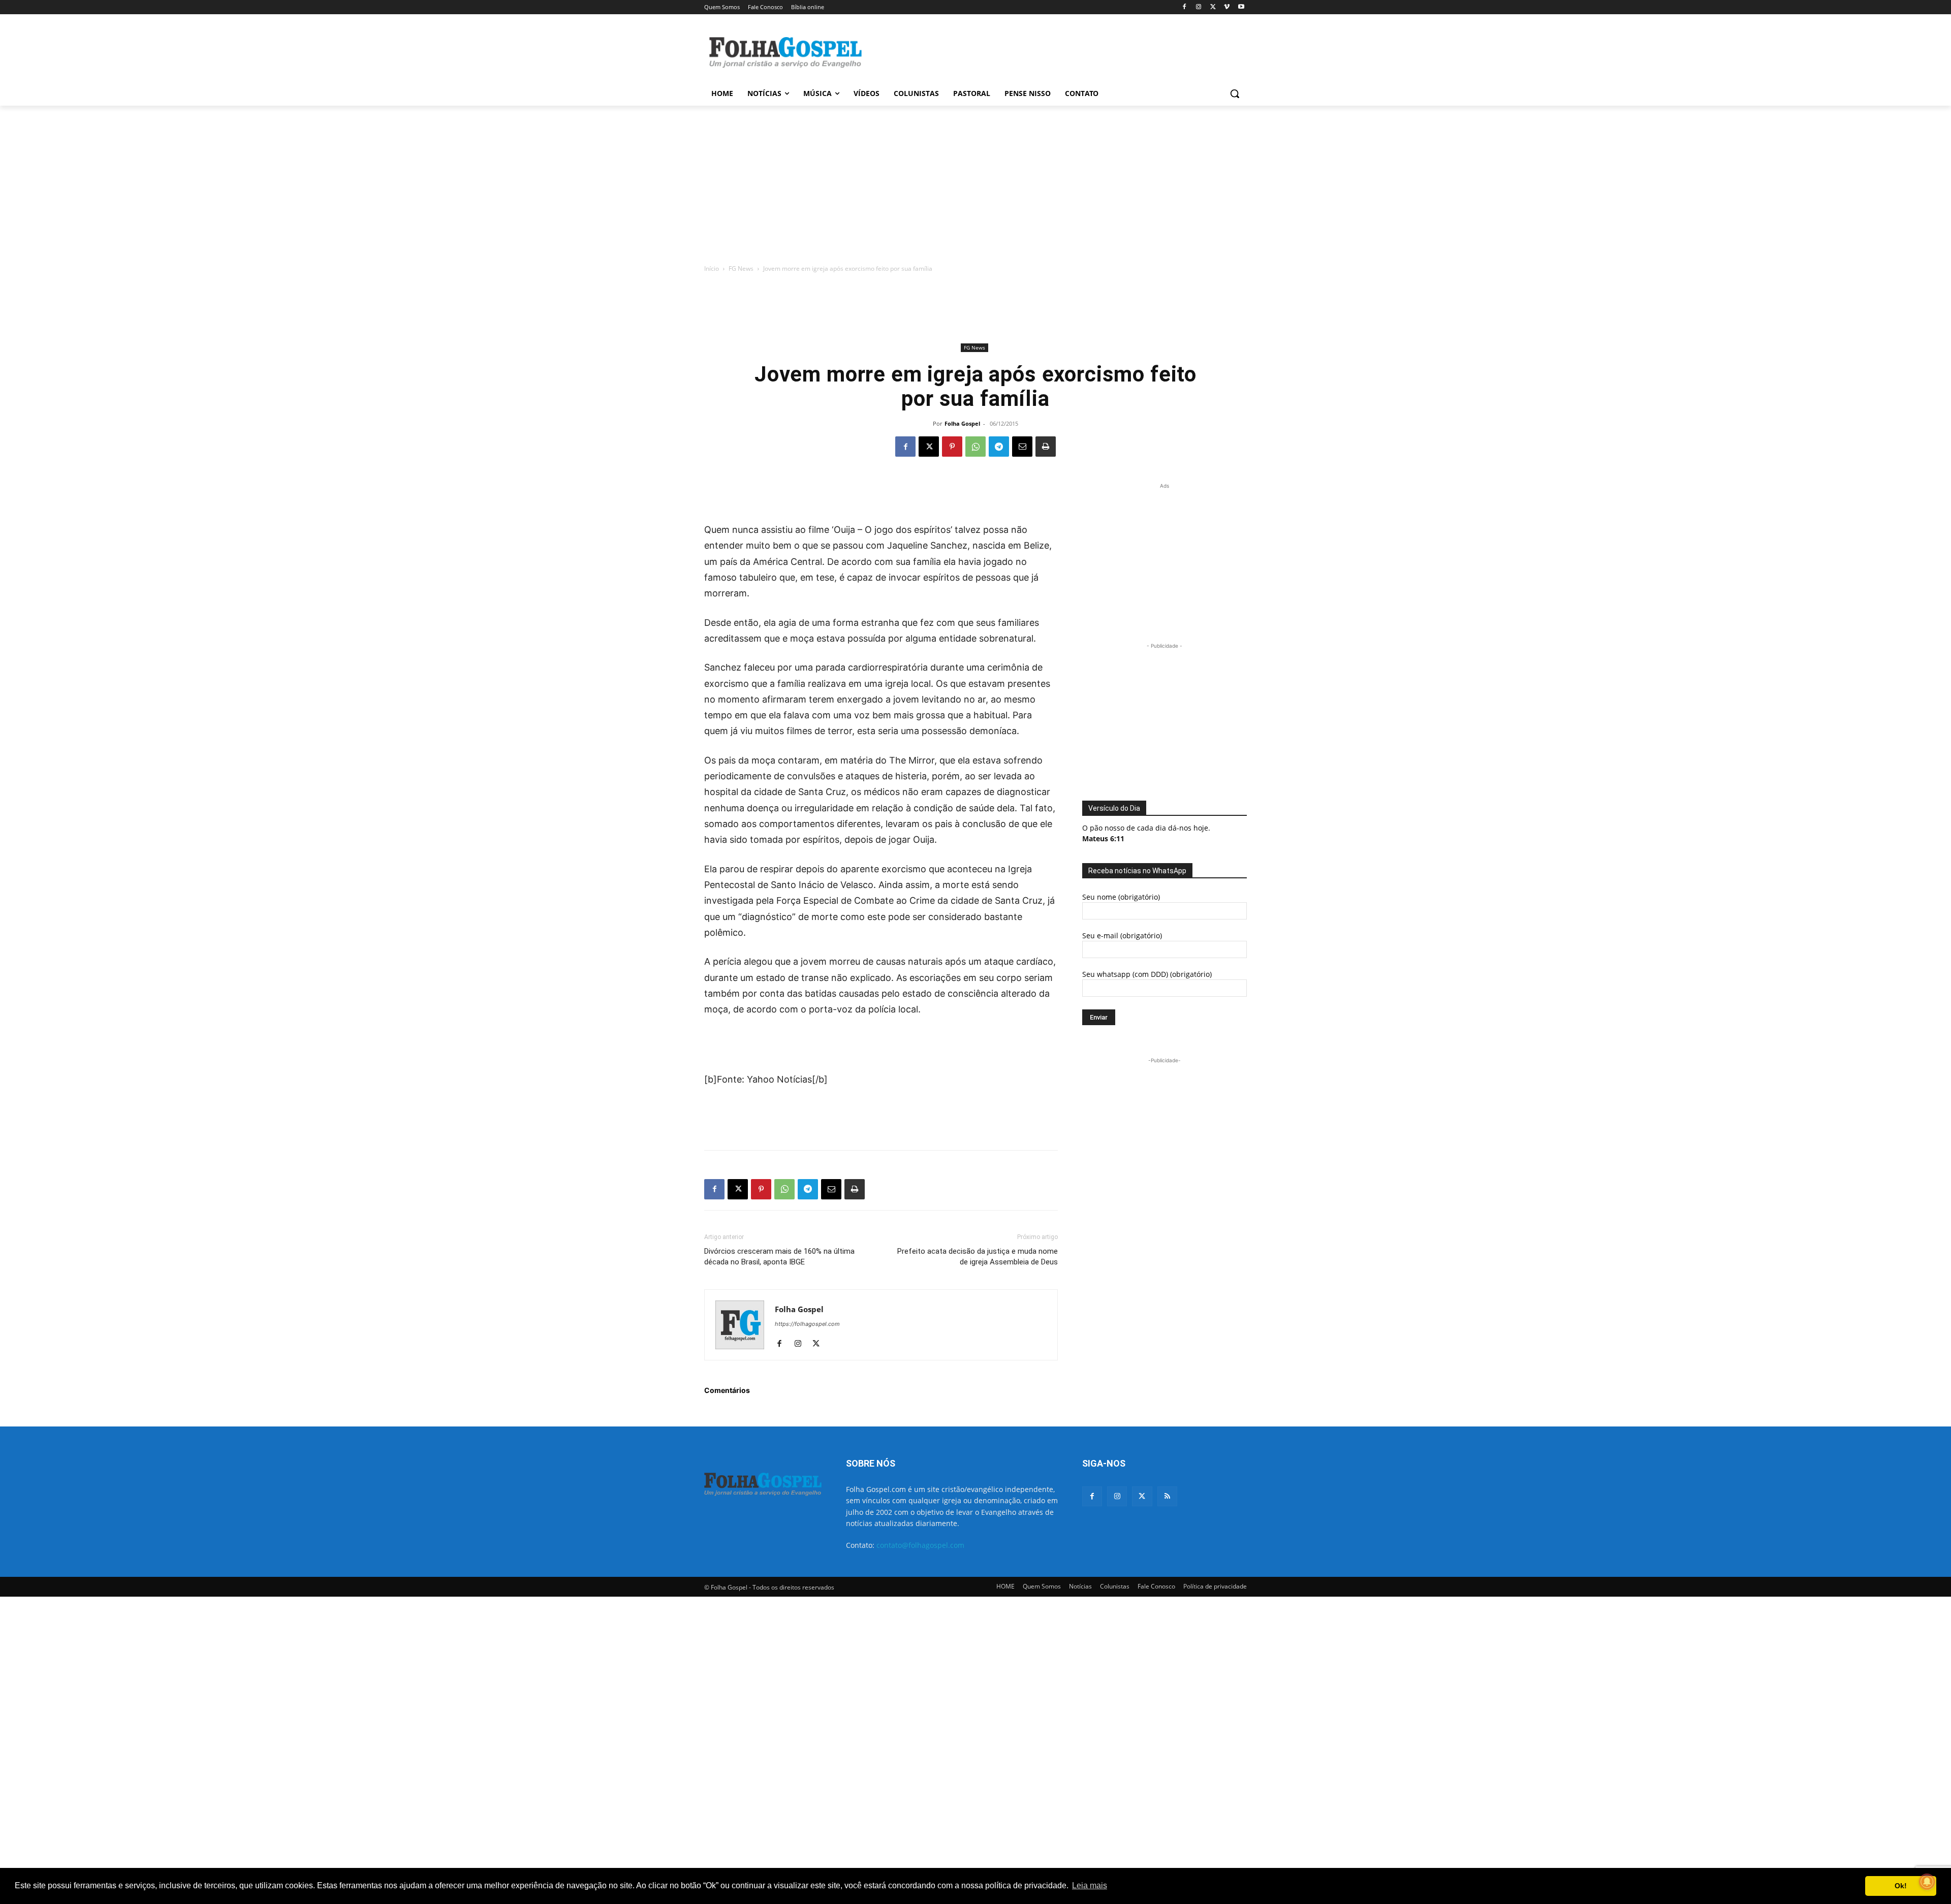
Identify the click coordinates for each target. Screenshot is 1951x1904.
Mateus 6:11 (1103, 838)
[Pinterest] (952, 447)
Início (712, 268)
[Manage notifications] (1927, 1882)
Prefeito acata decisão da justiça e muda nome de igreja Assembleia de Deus (978, 1257)
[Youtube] (1241, 7)
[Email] (1022, 447)
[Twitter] (1142, 1496)
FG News (741, 268)
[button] (1235, 93)
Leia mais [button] (1090, 1885)
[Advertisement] (1052, 51)
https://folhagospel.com (807, 1324)
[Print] (1046, 447)
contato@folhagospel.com (920, 1545)
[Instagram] (1199, 7)
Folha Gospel (962, 423)
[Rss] (1167, 1496)
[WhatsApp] (975, 447)
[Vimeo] (1227, 7)
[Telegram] (999, 447)
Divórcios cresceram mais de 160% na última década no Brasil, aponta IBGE (779, 1257)
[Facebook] (1185, 7)
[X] (1213, 7)
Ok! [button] (1901, 1886)
